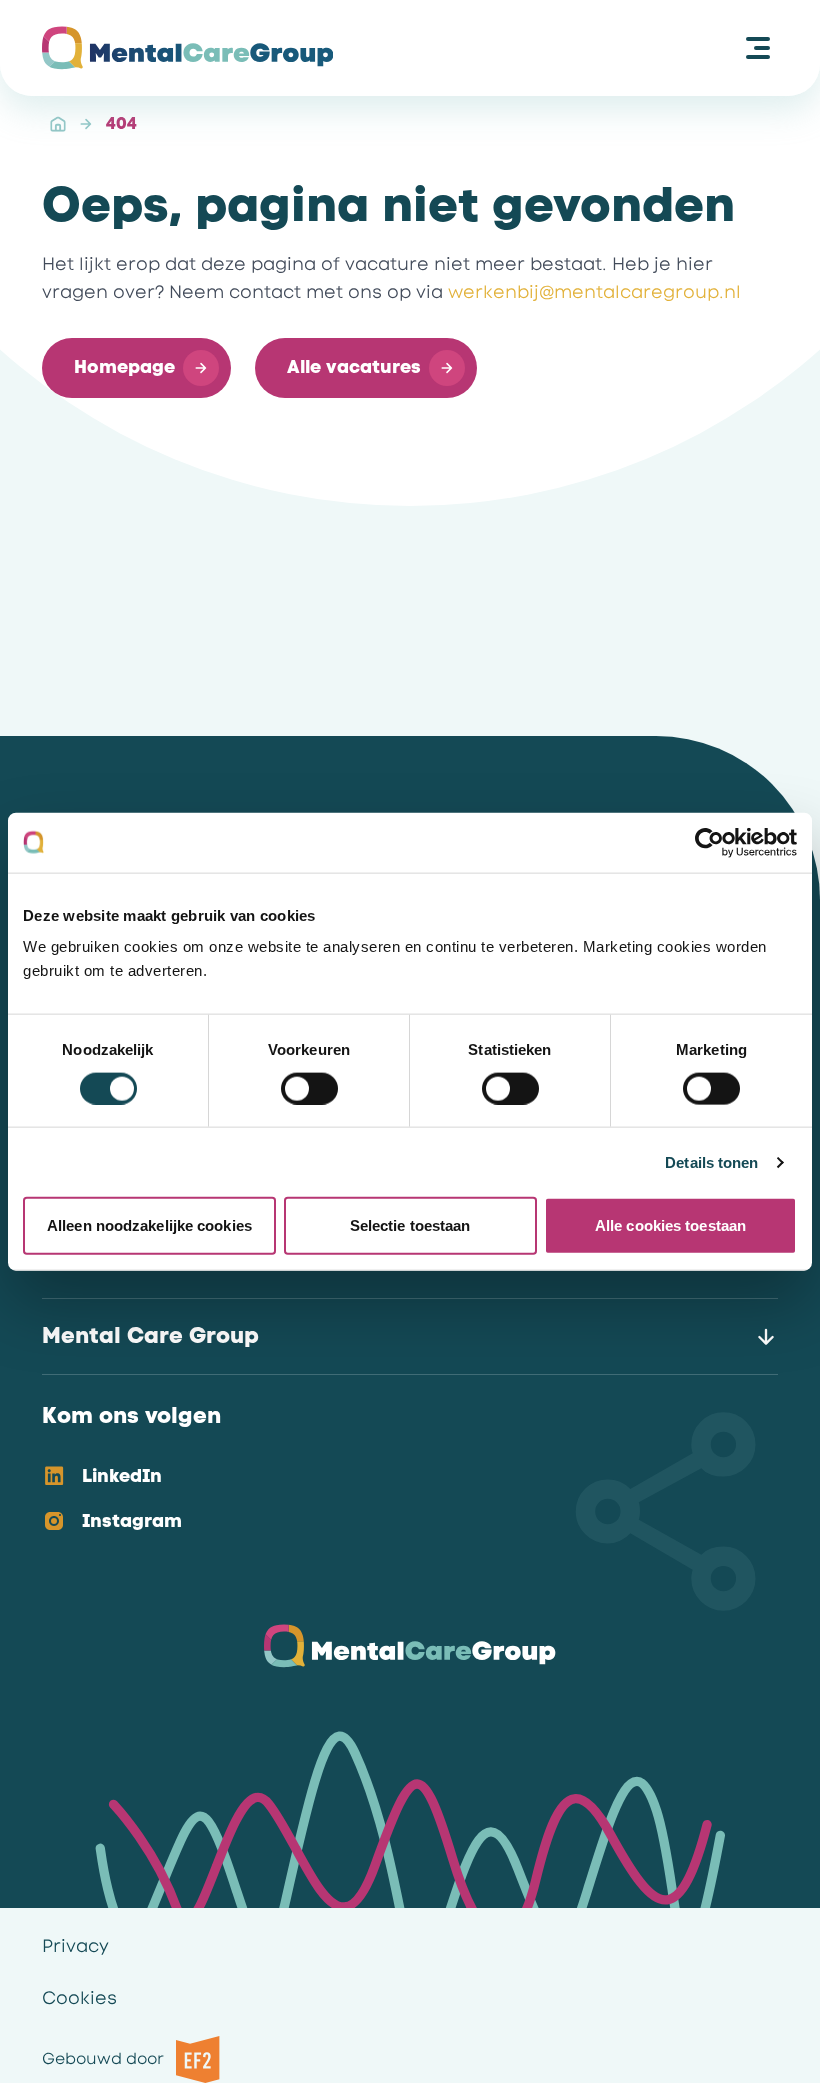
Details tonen (711, 1161)
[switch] (309, 1088)
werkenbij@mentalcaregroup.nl (594, 292)
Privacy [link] (75, 1946)
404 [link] (121, 123)
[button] (136, 368)
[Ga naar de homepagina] (187, 48)
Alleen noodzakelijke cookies (149, 1225)
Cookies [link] (79, 1998)
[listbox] (394, 1500)
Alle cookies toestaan (670, 1225)
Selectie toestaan (410, 1225)
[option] (394, 1477)
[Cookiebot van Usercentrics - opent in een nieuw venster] (709, 842)
